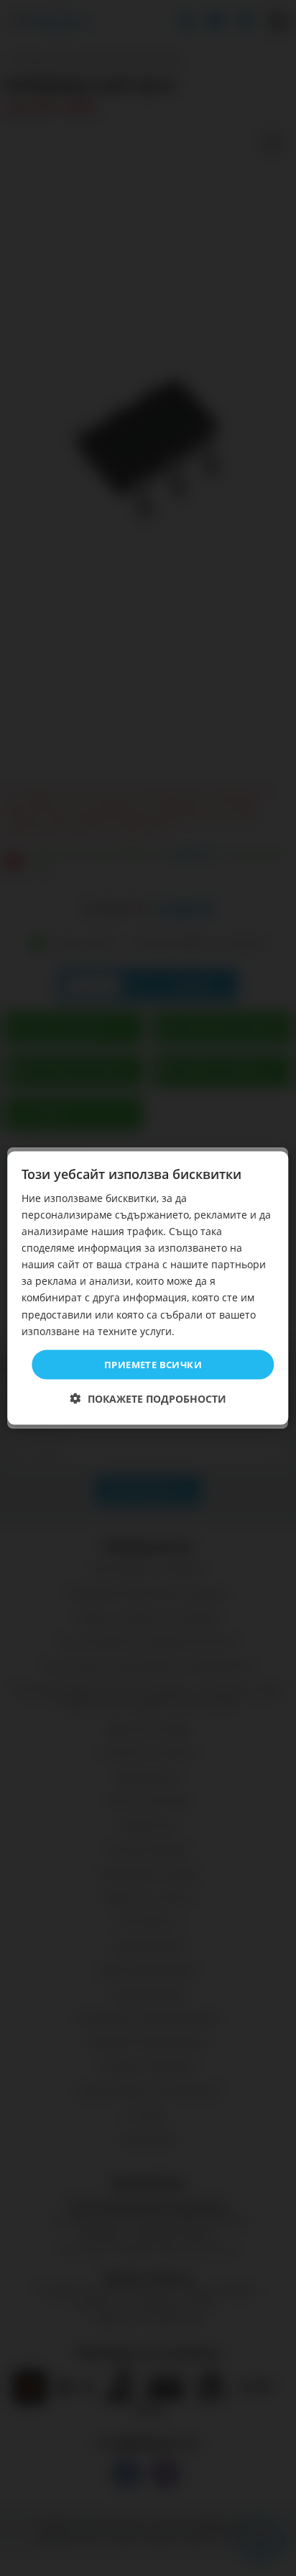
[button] (148, 1399)
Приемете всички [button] (153, 1364)
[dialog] (148, 1288)
